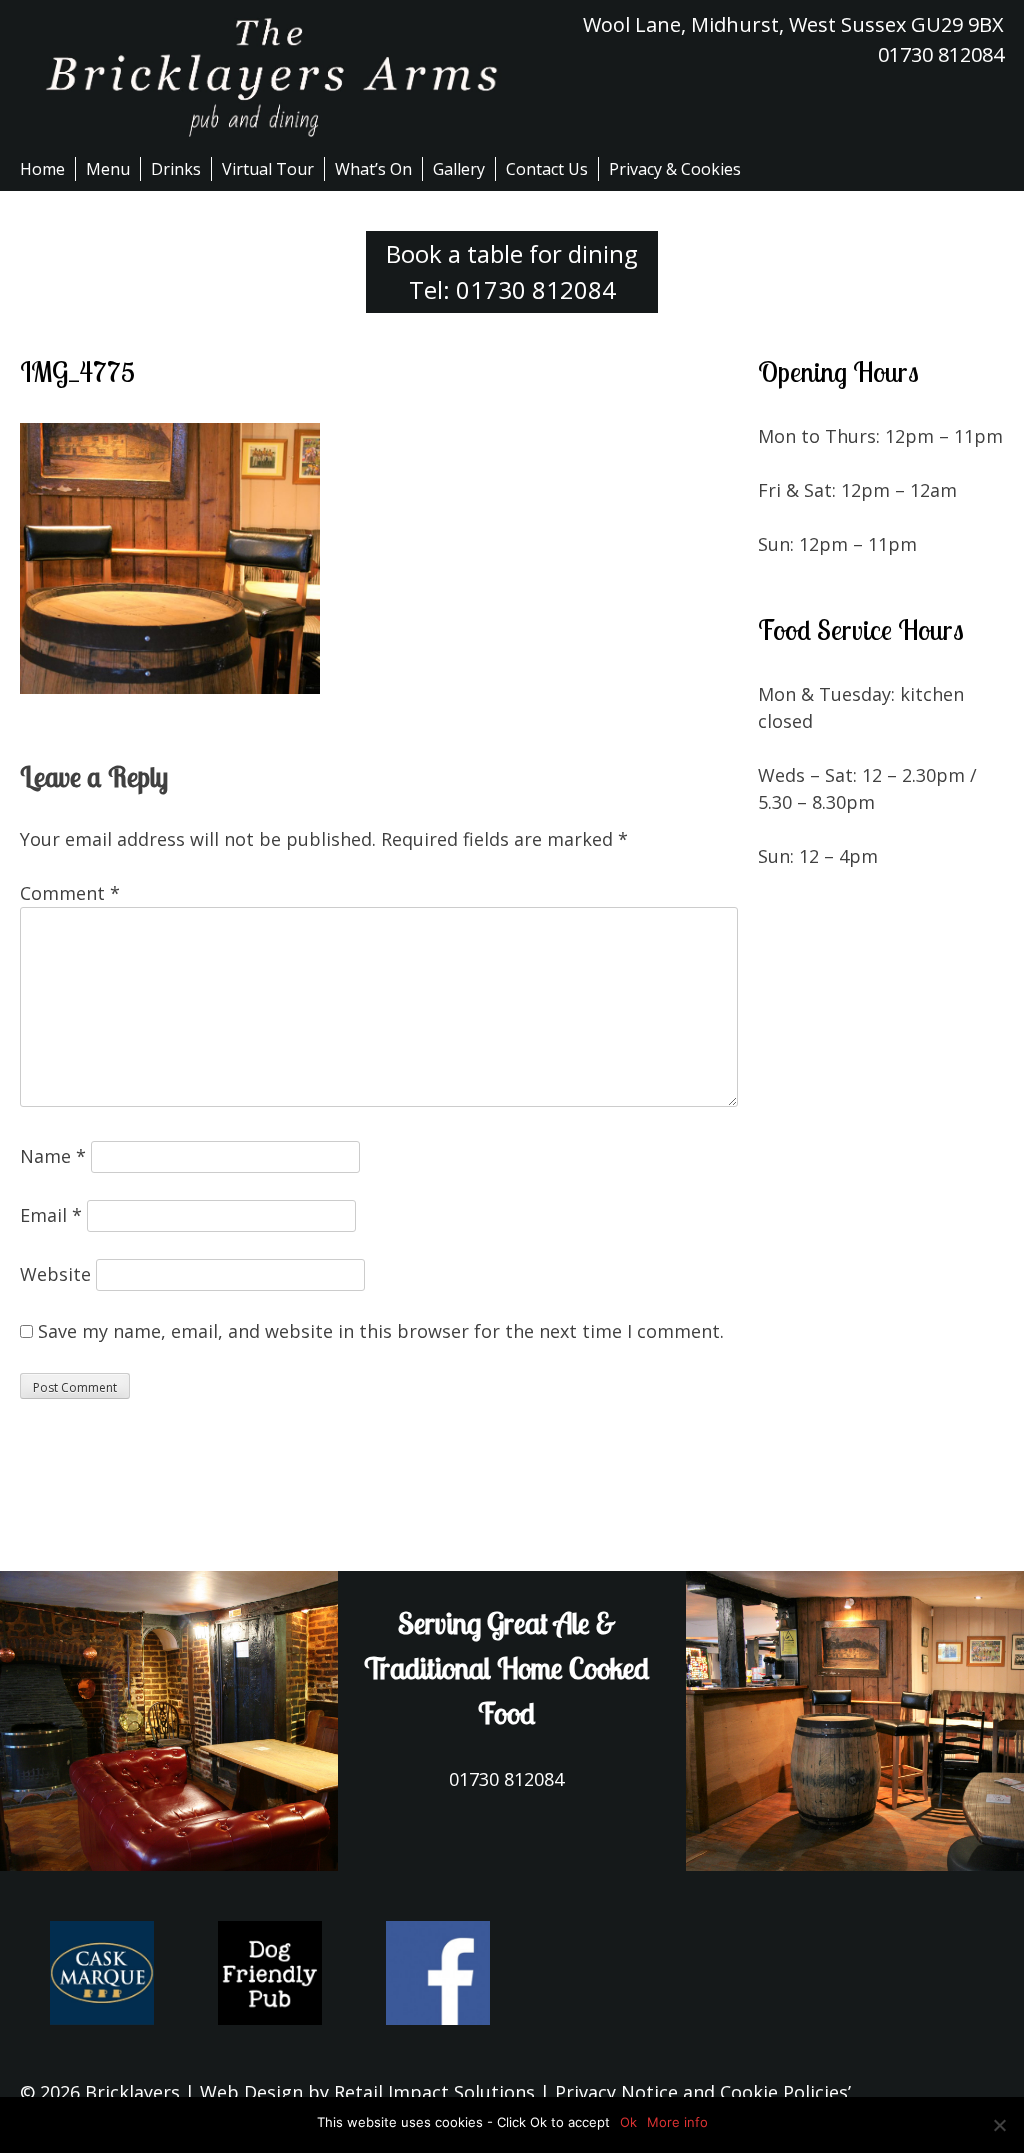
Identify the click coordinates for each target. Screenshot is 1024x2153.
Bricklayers (132, 2092)
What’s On (373, 169)
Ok (628, 2122)
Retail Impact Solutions (434, 2092)
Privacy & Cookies (675, 169)
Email (51, 1215)
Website (55, 1274)
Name (53, 1156)
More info (677, 2122)
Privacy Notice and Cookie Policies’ (700, 2092)
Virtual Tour (268, 169)
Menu (108, 169)
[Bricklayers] (266, 77)
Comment (70, 893)
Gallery (459, 169)
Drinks (176, 169)
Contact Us (547, 169)
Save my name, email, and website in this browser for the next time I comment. (381, 1331)
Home (42, 169)
